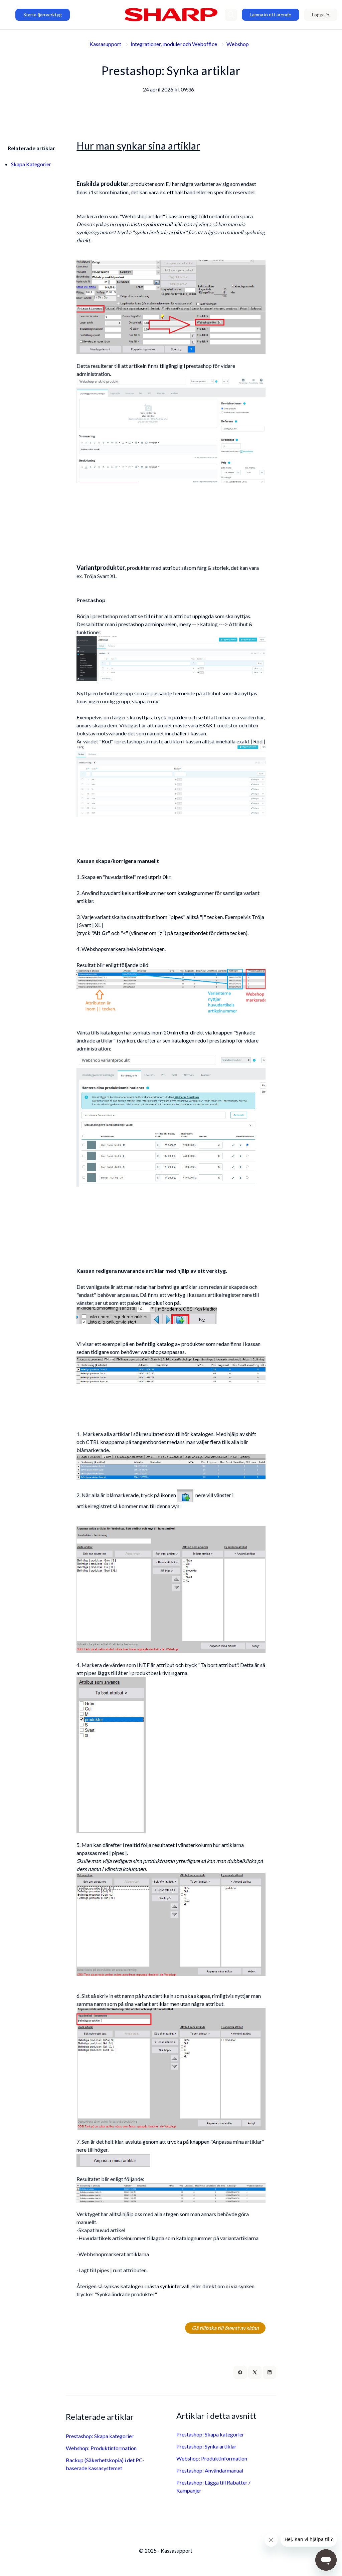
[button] (231, 15)
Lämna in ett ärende (271, 15)
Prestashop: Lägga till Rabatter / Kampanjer (213, 2486)
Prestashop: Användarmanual (210, 2470)
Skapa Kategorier (31, 164)
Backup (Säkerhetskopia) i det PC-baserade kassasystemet (105, 2464)
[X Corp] (255, 2372)
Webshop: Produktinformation (101, 2448)
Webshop (238, 44)
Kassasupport (105, 44)
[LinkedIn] (270, 2372)
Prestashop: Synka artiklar (206, 2446)
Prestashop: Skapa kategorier (100, 2436)
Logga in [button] (321, 15)
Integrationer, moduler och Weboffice (174, 44)
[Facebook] (240, 2372)
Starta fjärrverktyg (43, 15)
